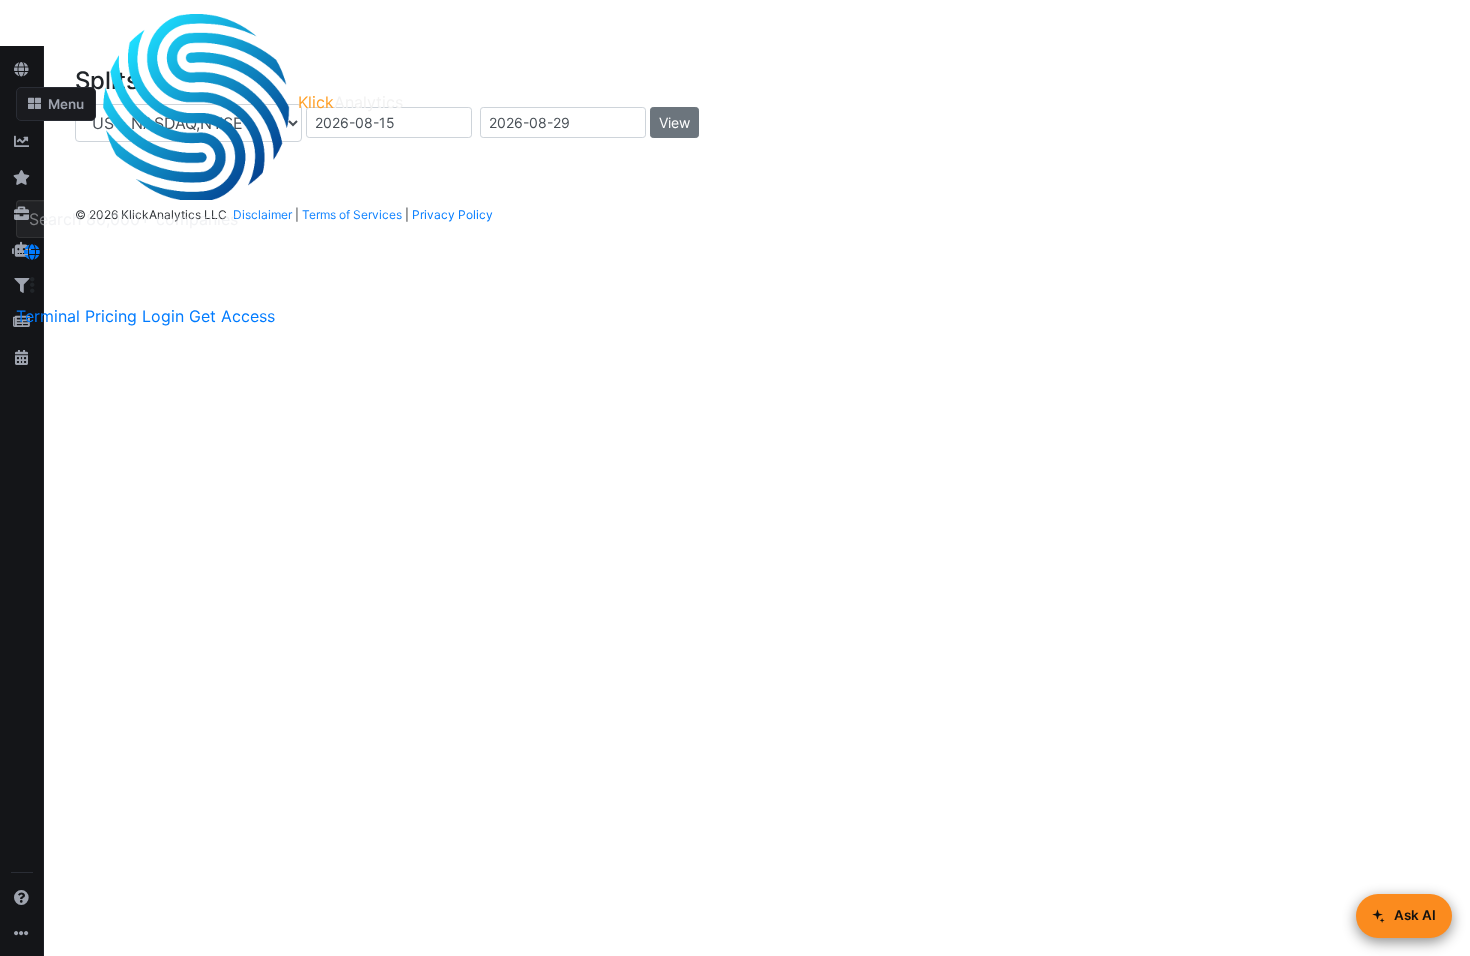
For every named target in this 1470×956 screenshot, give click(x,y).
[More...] (22, 933)
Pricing (111, 316)
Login (163, 316)
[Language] (32, 252)
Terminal (48, 316)
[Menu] (32, 285)
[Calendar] (22, 357)
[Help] (22, 897)
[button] (56, 104)
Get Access (232, 316)
